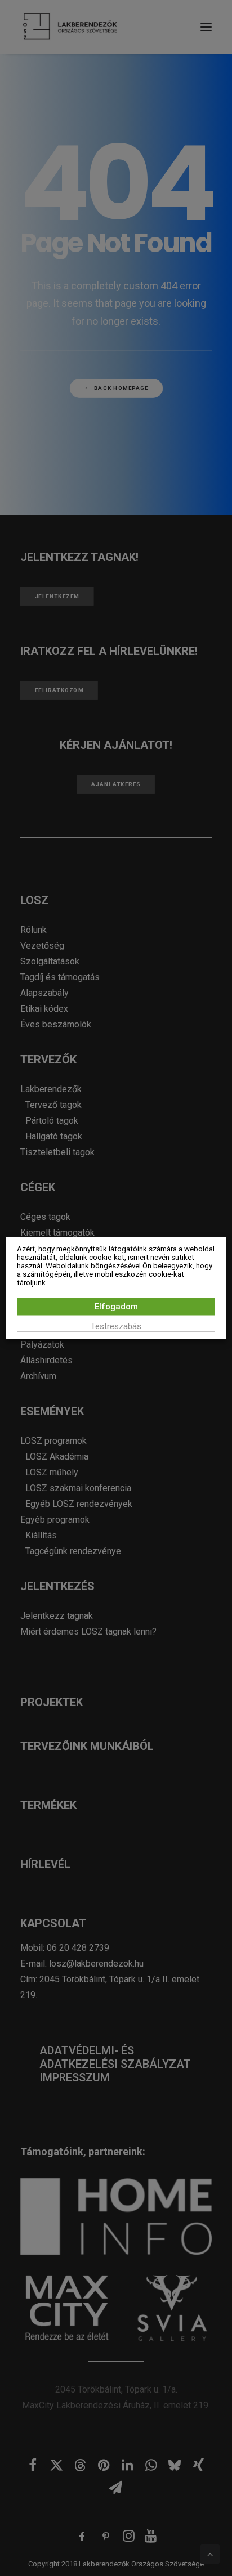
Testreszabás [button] (116, 1326)
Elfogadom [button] (116, 1307)
